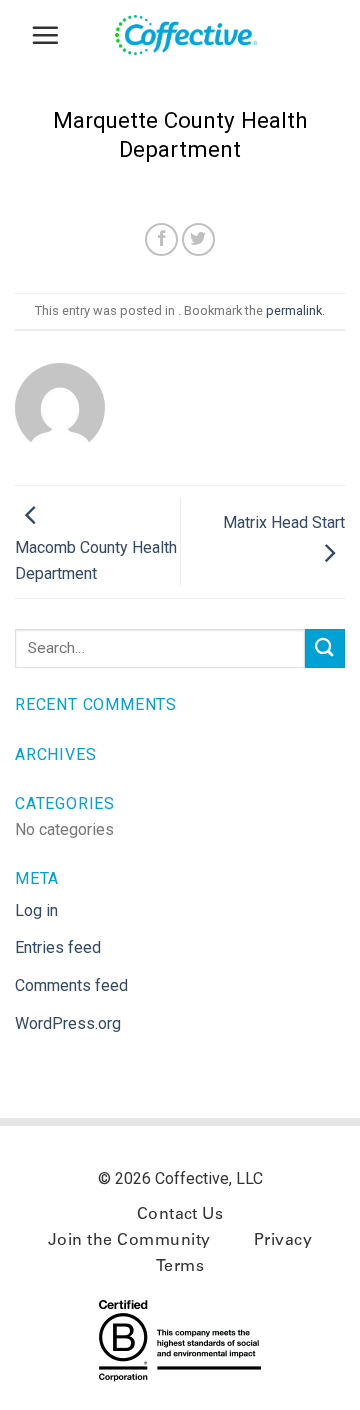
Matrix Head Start (284, 522)
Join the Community (129, 1241)
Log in (36, 910)
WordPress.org (68, 1023)
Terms (180, 1267)
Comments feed (71, 985)
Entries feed (58, 947)
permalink (294, 310)
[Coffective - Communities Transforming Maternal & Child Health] (195, 35)
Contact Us (180, 1215)
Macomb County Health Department (96, 560)
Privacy (283, 1241)
